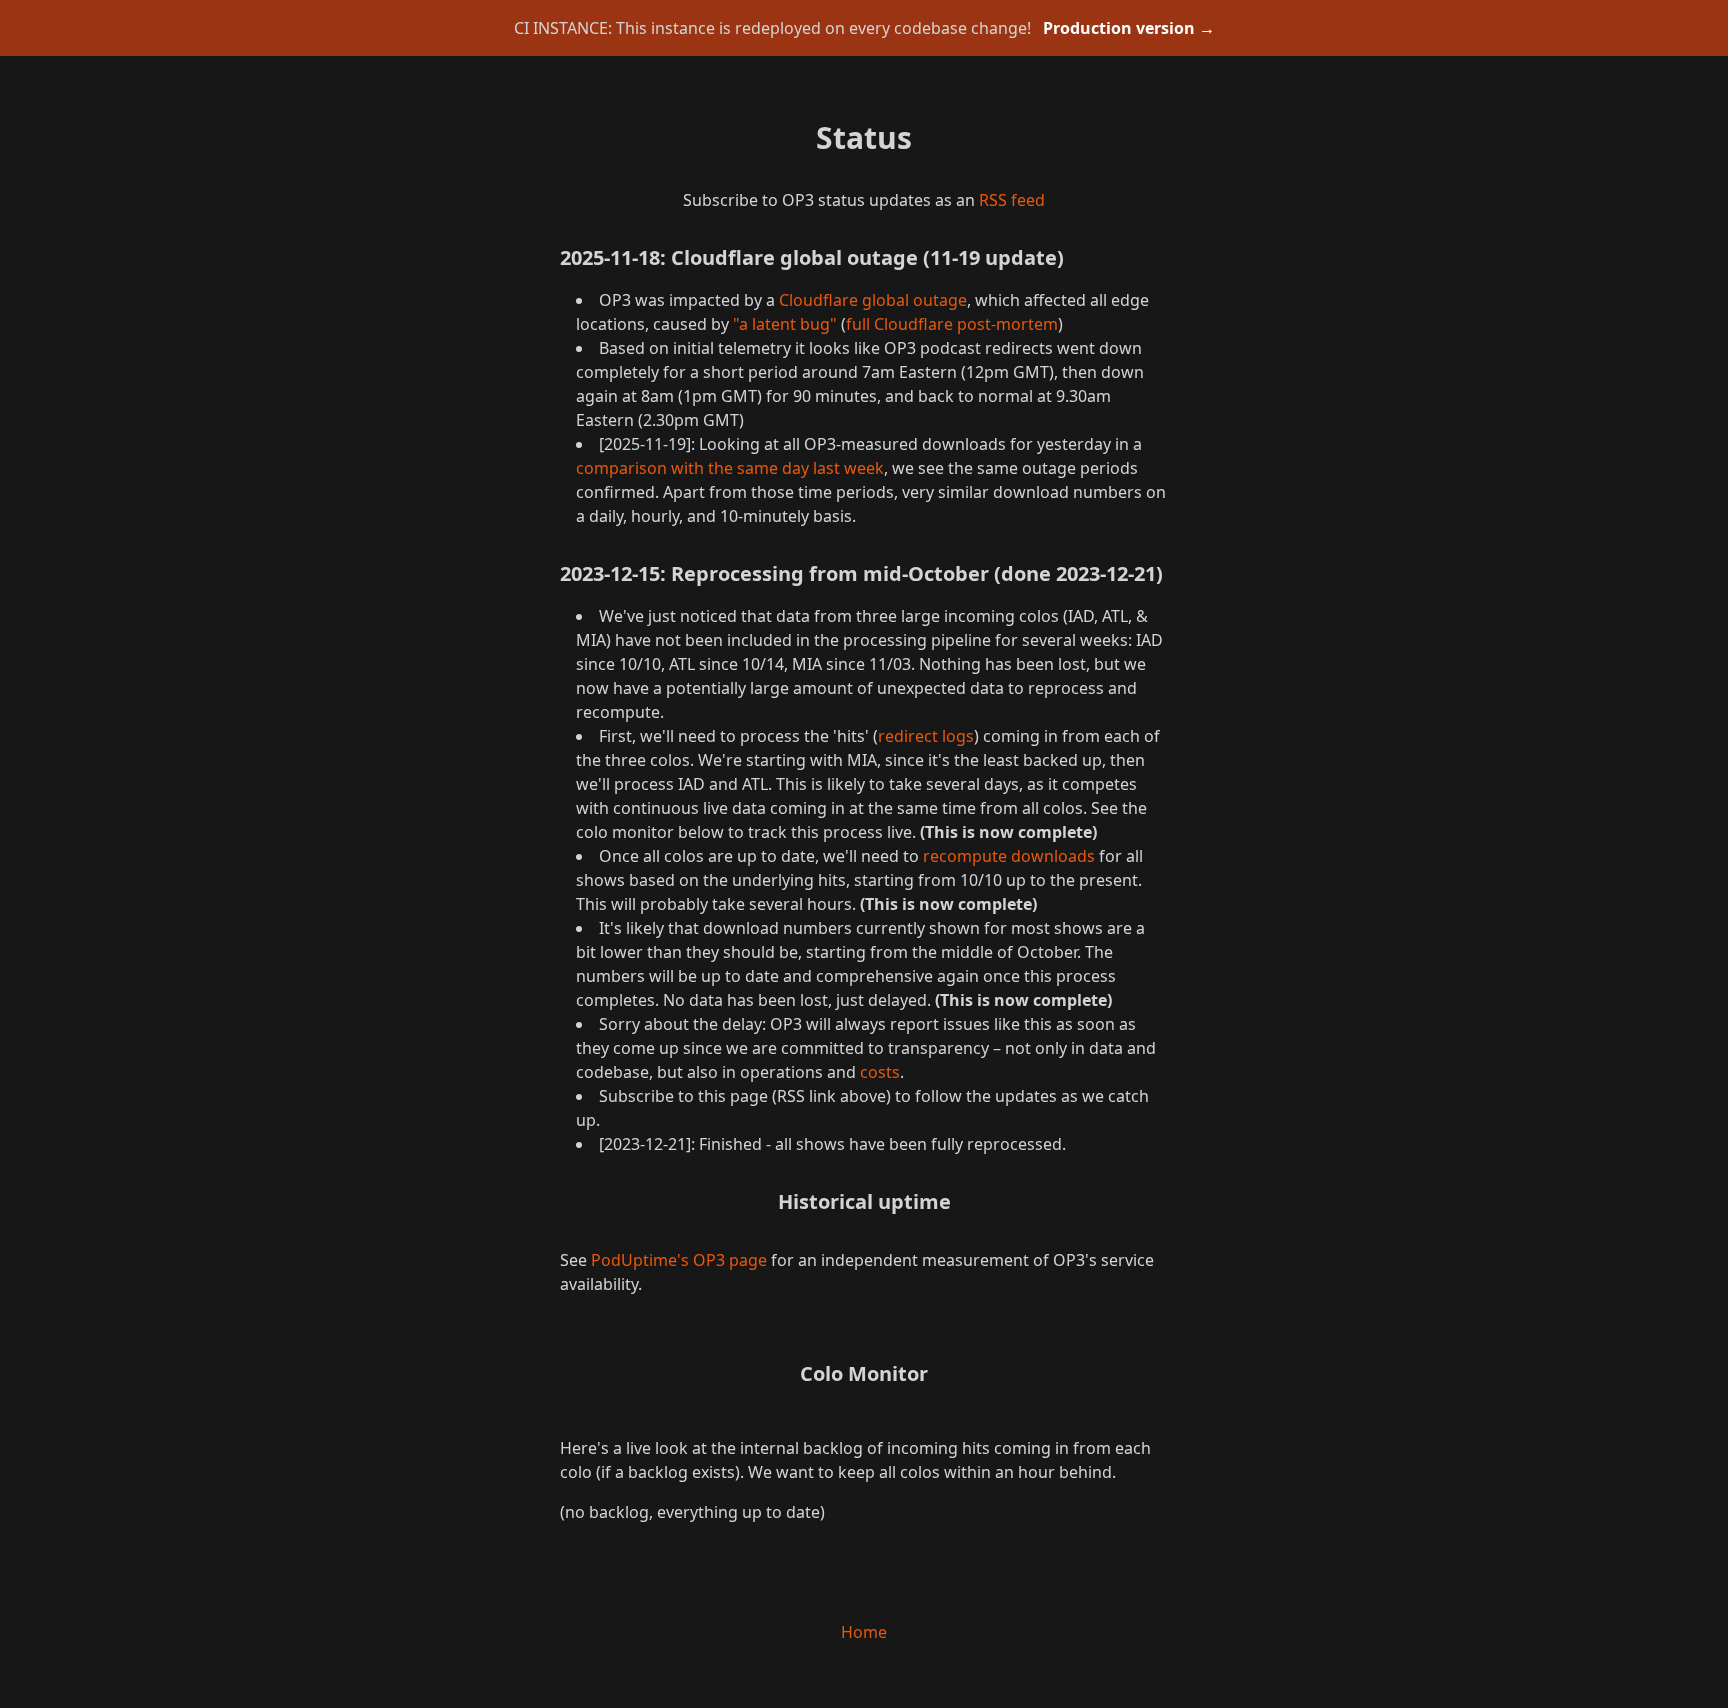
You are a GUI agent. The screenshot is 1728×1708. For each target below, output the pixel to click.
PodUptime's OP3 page (679, 1260)
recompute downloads (1009, 856)
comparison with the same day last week (730, 468)
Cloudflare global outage (873, 300)
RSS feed (1012, 200)
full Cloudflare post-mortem (952, 324)
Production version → (1129, 28)
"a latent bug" (785, 324)
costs (880, 1072)
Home (864, 1632)
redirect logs (926, 736)
